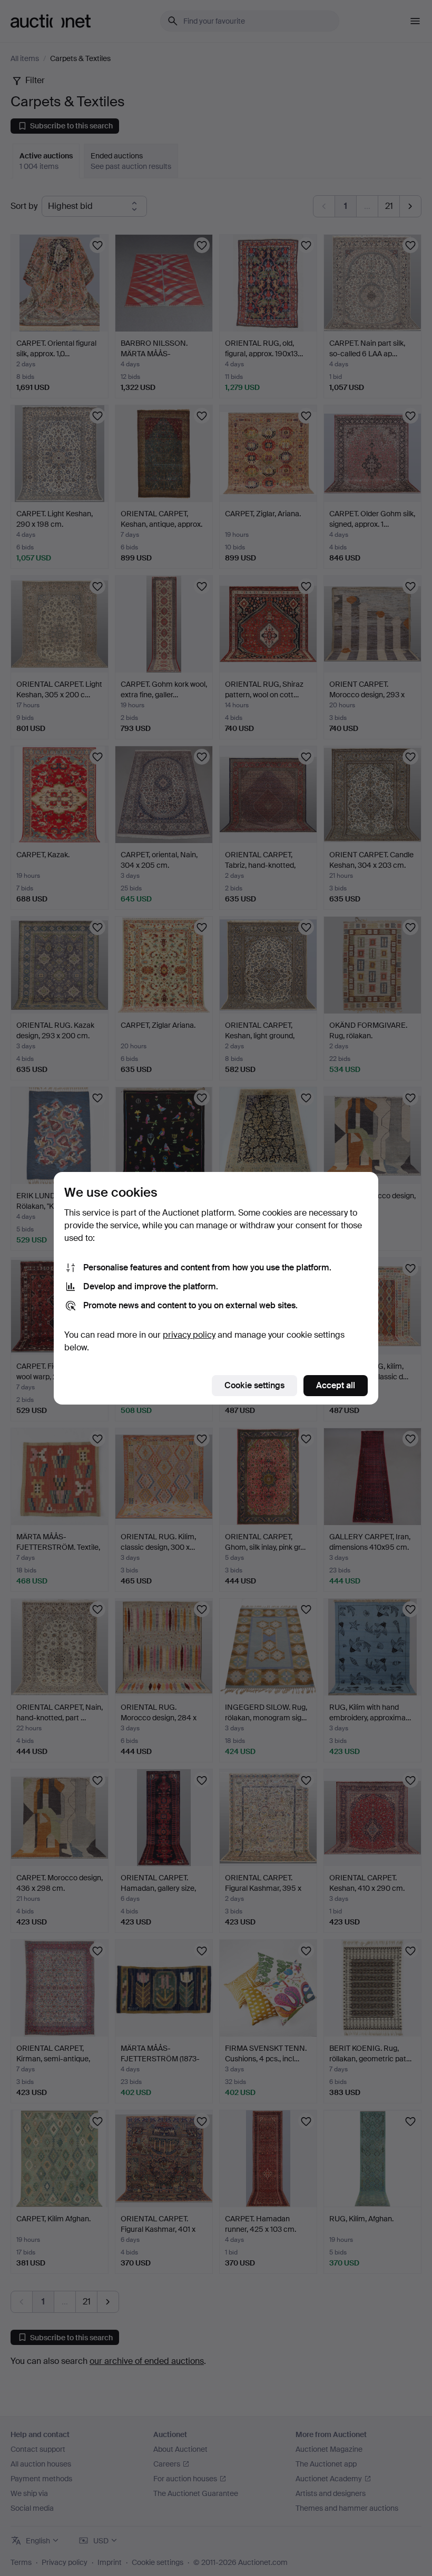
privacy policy (189, 1335)
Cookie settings (254, 1385)
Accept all (336, 1385)
